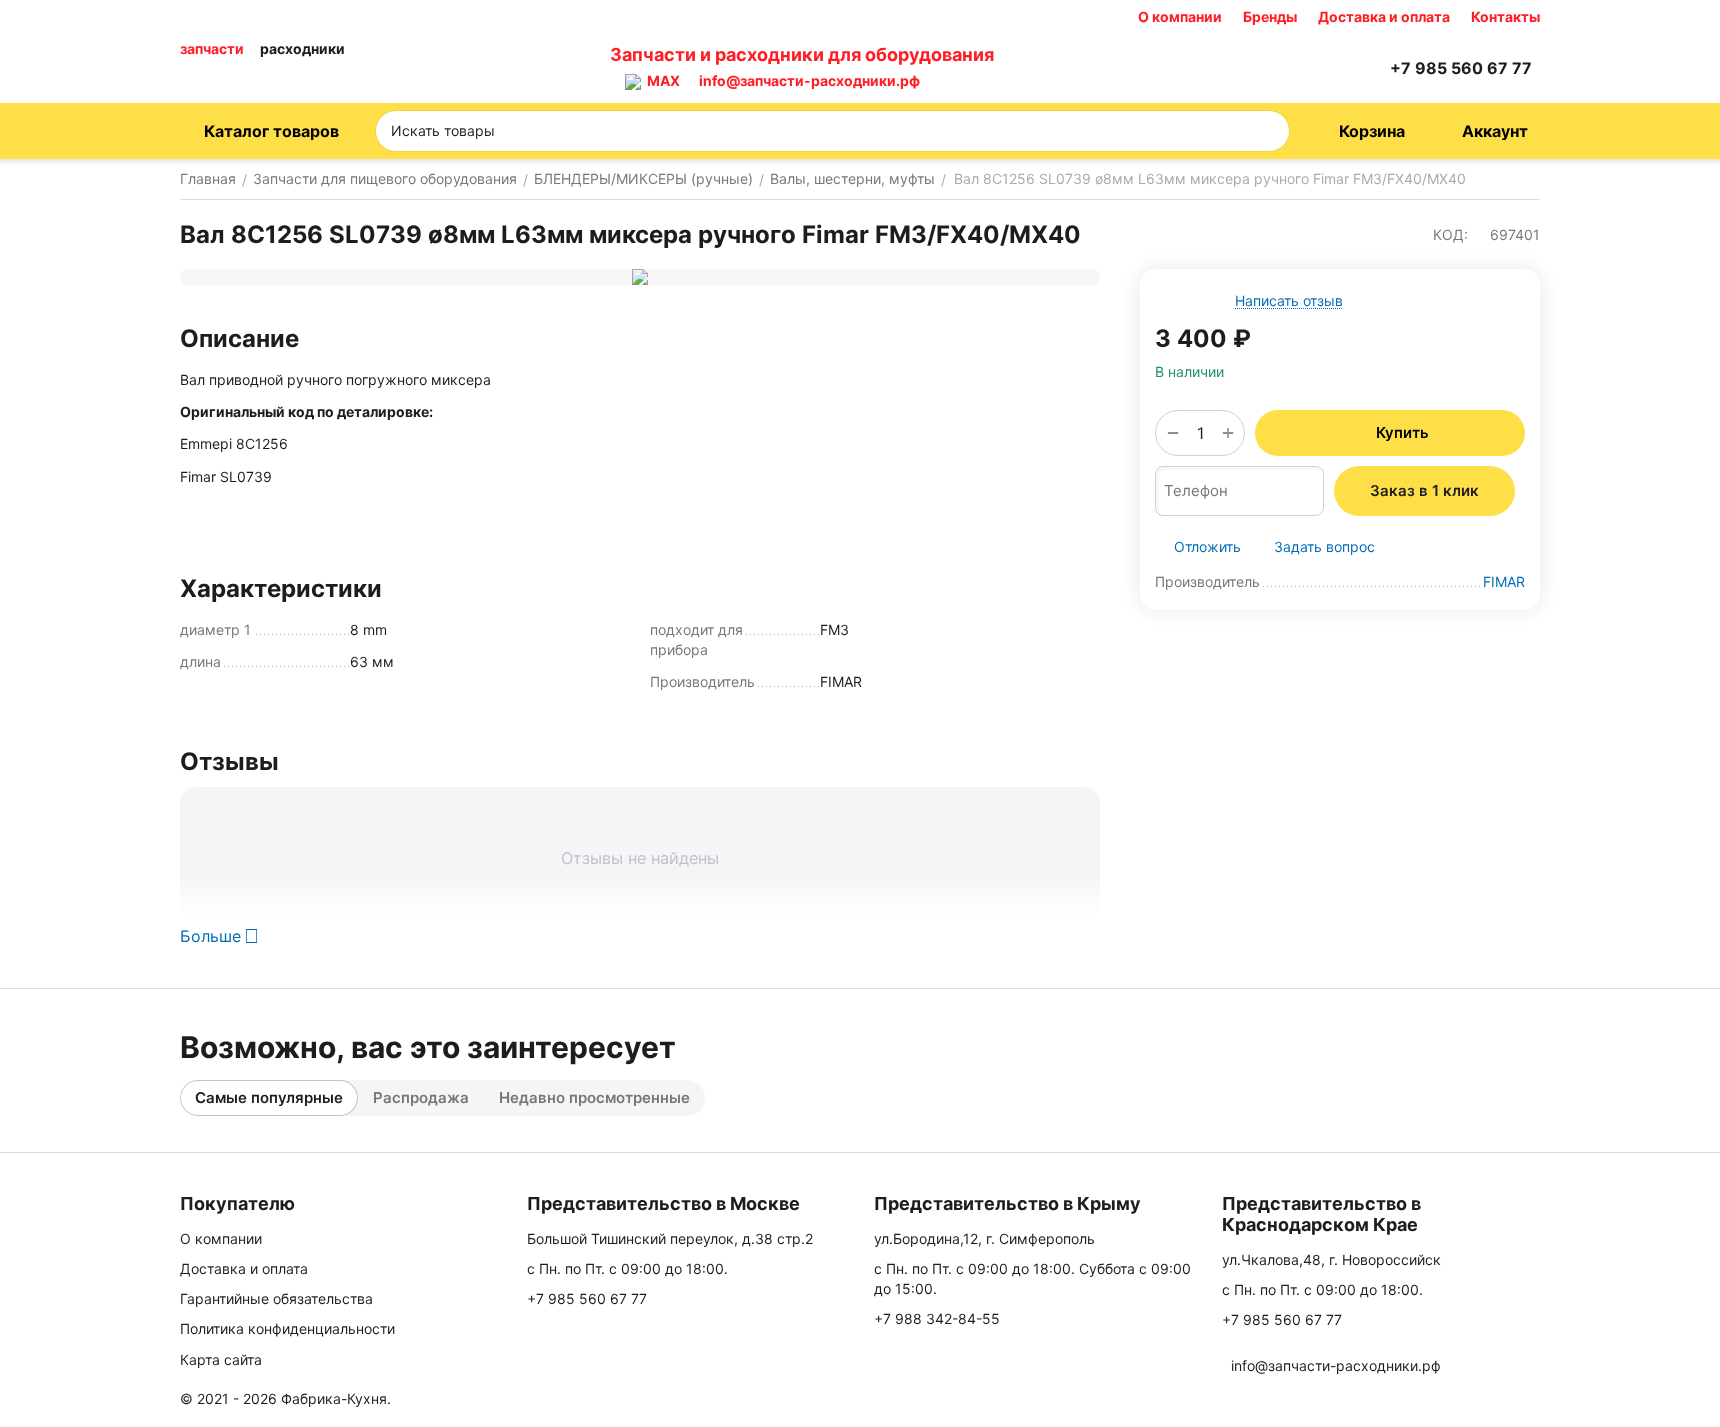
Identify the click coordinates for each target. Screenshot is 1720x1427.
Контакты (1505, 16)
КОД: (1450, 234)
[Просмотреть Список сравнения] (1268, 68)
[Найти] (1268, 131)
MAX (660, 80)
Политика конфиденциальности (287, 1328)
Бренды (1270, 16)
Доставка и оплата (1384, 16)
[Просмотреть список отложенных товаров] (1318, 68)
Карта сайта (221, 1359)
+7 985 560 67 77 (587, 1298)
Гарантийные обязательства (276, 1298)
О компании (1180, 16)
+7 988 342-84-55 (937, 1318)
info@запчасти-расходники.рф (809, 80)
